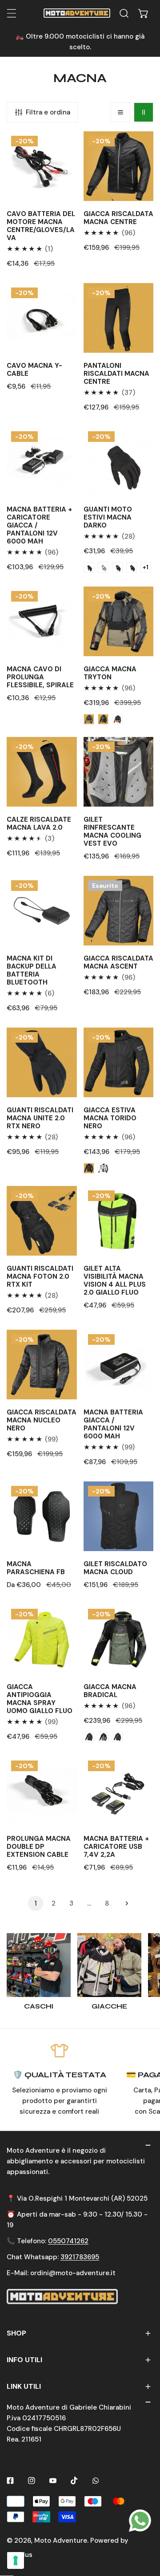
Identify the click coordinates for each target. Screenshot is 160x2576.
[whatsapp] (140, 2520)
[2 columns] (144, 112)
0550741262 (68, 2241)
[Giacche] (109, 1965)
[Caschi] (39, 1965)
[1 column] (120, 112)
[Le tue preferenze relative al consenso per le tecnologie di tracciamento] (16, 2560)
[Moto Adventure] (77, 13)
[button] (144, 13)
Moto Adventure (61, 2541)
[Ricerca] (124, 13)
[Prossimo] (124, 1903)
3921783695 (80, 2257)
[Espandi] (12, 13)
